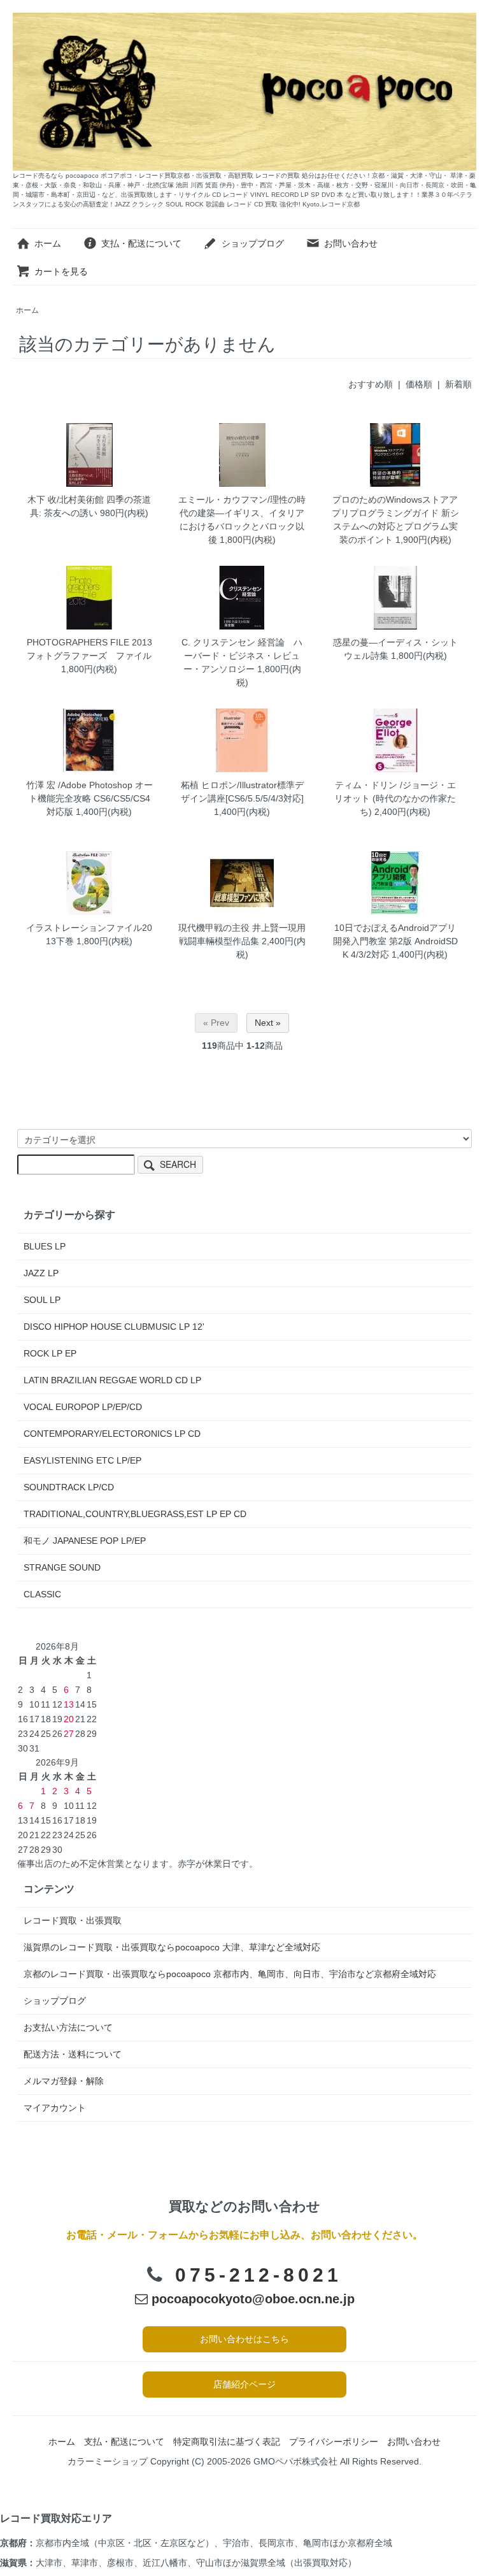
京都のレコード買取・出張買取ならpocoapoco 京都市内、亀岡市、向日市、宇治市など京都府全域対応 (230, 1974)
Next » (268, 1023)
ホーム (48, 243)
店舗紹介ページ (244, 2384)
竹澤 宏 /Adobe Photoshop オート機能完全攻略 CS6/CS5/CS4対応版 (89, 798)
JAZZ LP (41, 1273)
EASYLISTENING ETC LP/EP (82, 1460)
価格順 (419, 384)
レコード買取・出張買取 (73, 1920)
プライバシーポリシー (334, 2442)
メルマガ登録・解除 (64, 2081)
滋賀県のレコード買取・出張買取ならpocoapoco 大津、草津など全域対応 (172, 1947)
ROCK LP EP (50, 1353)
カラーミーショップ (108, 2461)
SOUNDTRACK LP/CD (69, 1487)
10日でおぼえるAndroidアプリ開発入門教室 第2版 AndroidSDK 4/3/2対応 (395, 941)
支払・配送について (141, 243)
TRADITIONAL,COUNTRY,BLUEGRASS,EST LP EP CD (135, 1514)
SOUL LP (42, 1300)
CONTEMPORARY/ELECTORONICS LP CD (112, 1434)
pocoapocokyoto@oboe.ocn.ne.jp (251, 2299)
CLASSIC (42, 1594)
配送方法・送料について (73, 2054)
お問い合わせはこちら (244, 2339)
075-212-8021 (259, 2275)
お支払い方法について (68, 2027)
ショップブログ (253, 243)
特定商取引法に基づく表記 (227, 2442)
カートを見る (61, 271)
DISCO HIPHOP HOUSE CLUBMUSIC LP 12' (114, 1327)
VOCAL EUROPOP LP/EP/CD (83, 1407)
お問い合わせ (351, 243)
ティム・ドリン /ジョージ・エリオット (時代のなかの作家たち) (395, 798)
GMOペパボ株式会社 (295, 2461)
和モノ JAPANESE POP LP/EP (85, 1541)
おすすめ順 (371, 384)
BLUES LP (45, 1246)
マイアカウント (55, 2108)
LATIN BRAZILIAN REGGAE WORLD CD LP (112, 1380)
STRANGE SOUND (62, 1567)
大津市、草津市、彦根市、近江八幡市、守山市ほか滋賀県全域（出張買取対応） (196, 2563)
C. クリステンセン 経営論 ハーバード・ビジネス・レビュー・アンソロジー (242, 656)
